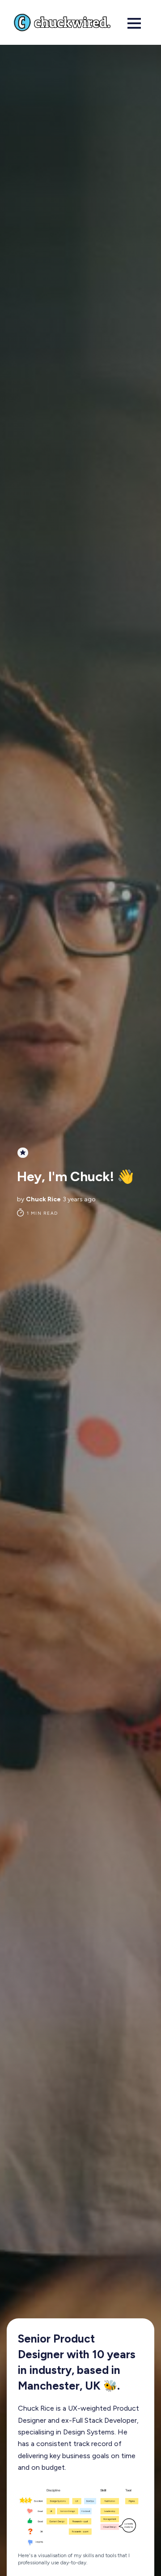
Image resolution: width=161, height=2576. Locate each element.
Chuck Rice (43, 1199)
